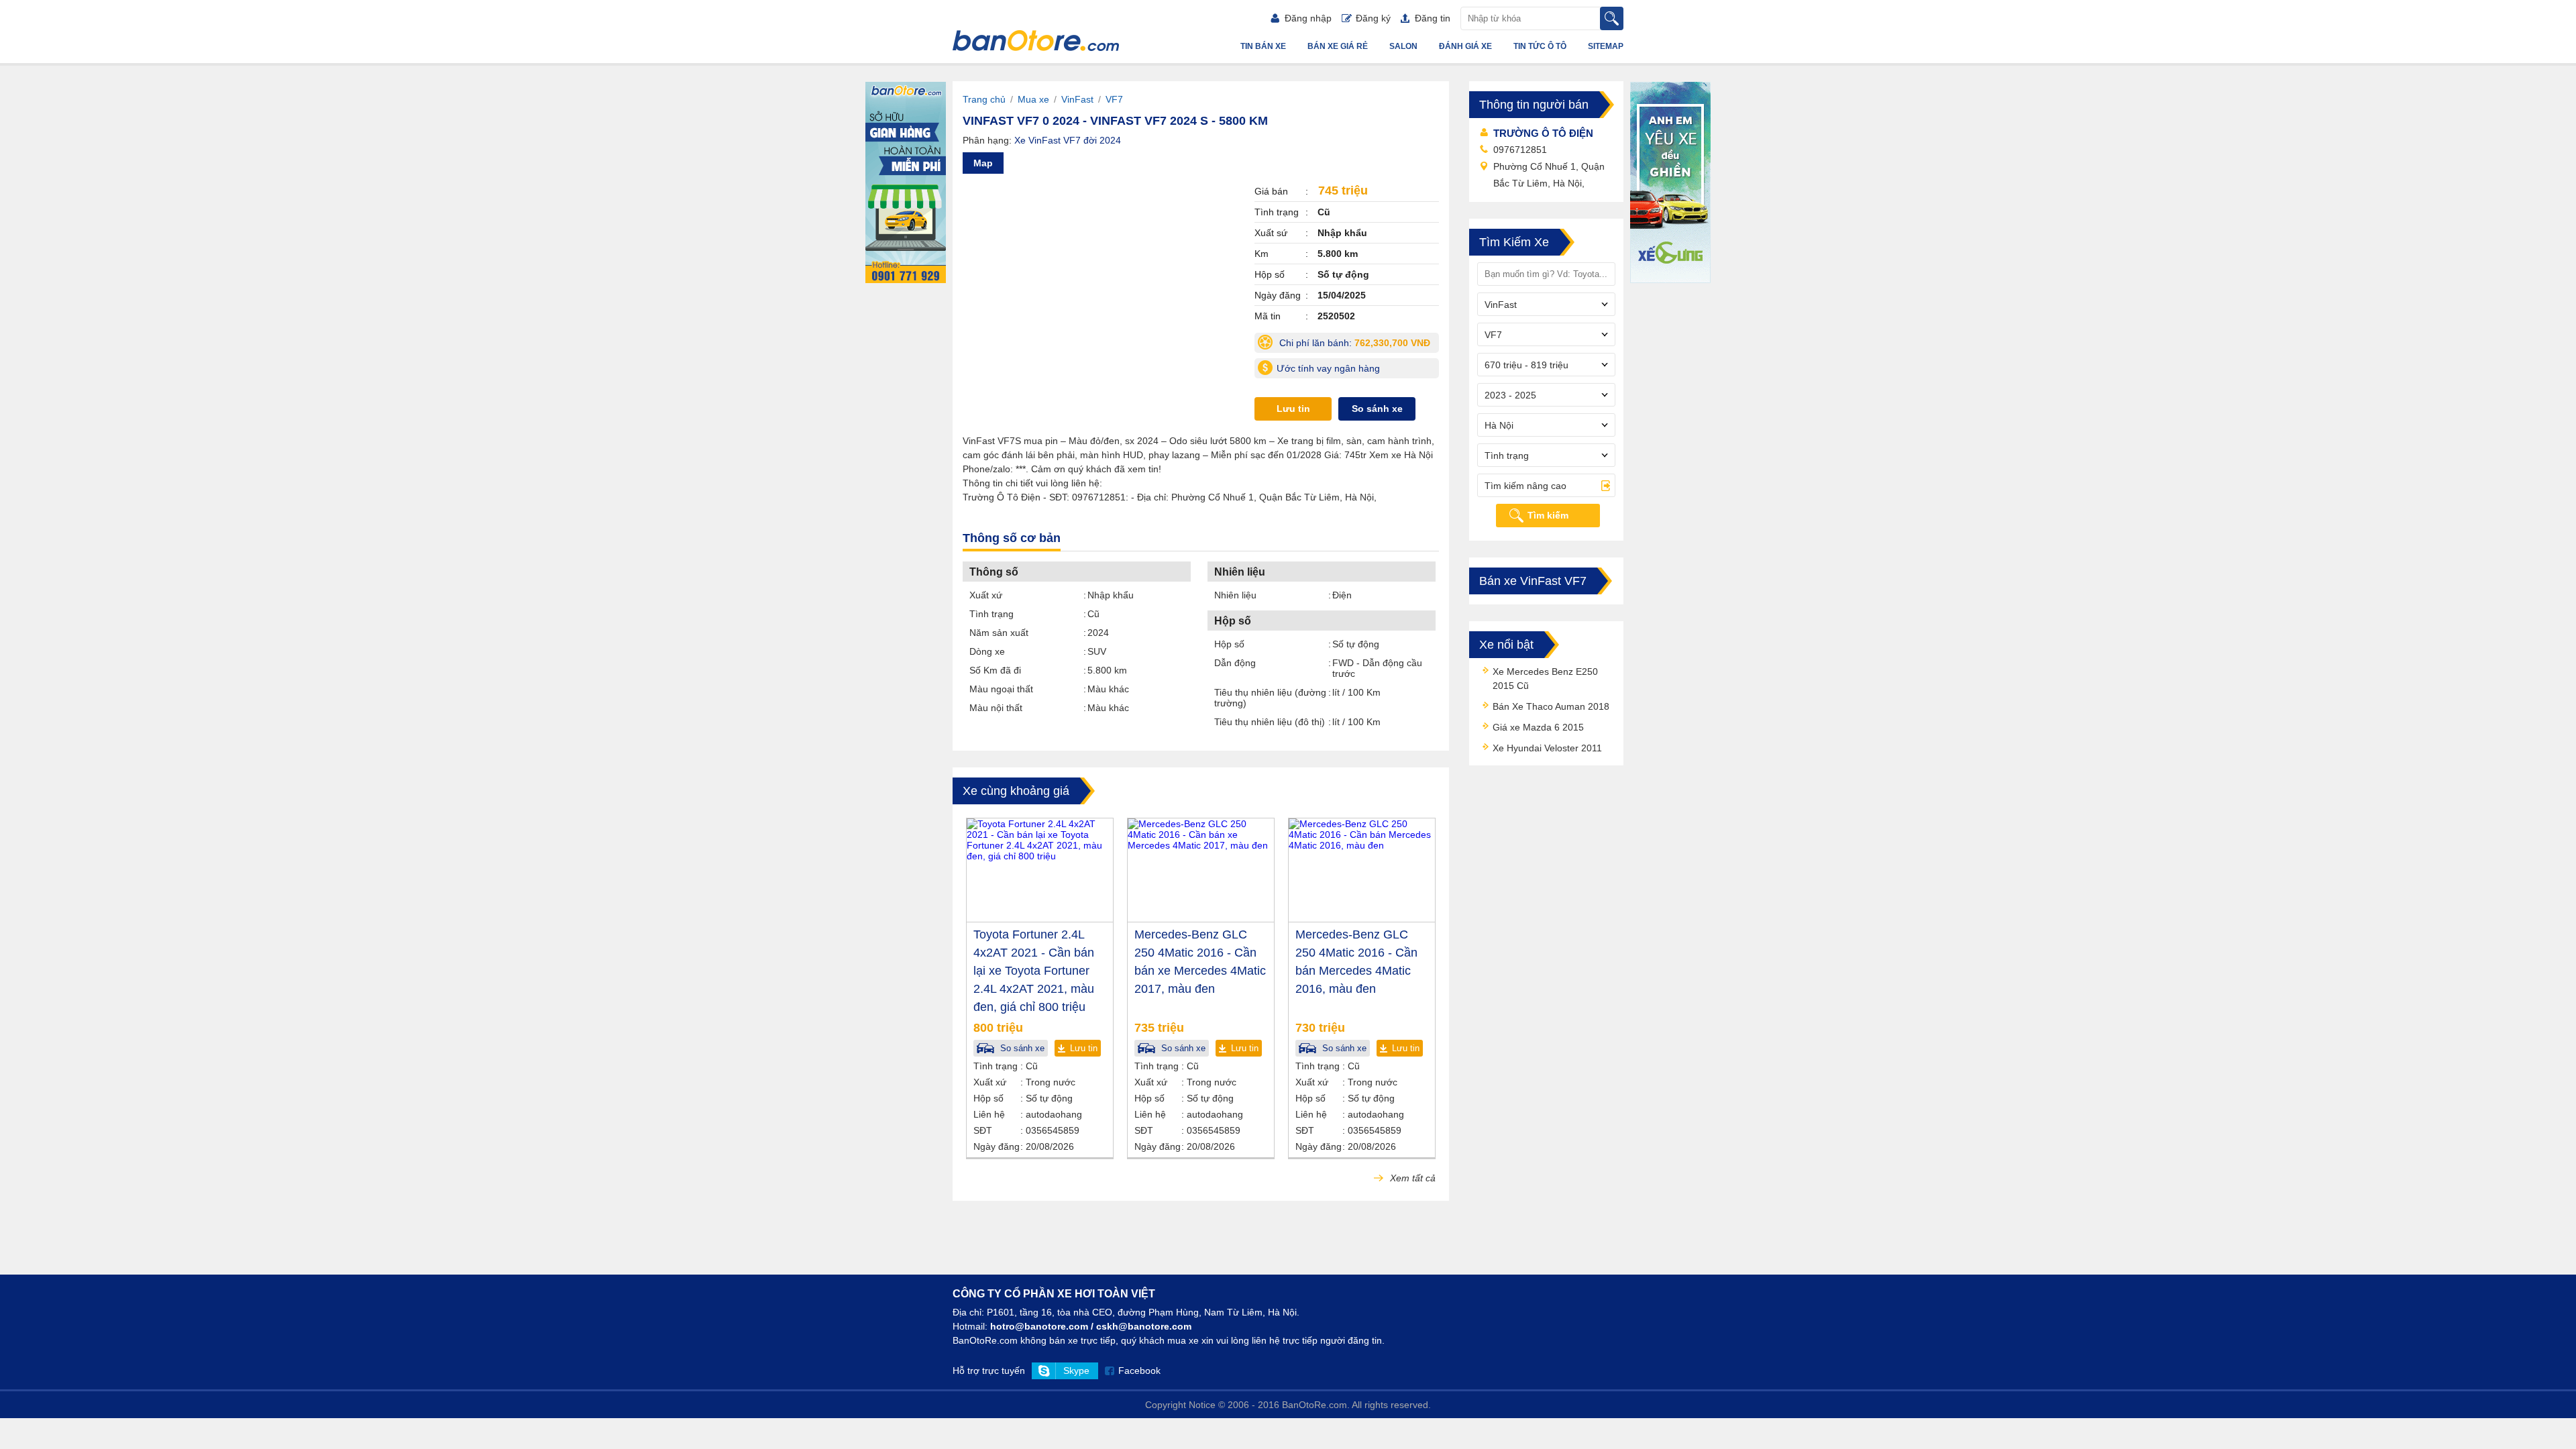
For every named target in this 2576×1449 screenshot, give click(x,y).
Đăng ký (1373, 18)
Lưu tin (1293, 409)
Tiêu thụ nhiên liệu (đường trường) (1270, 698)
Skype (1076, 1371)
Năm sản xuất (999, 633)
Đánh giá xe (1465, 46)
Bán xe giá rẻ (1338, 46)
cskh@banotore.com (1144, 1326)
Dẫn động (1235, 663)
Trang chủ (984, 99)
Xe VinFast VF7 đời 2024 (1068, 140)
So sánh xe (1377, 409)
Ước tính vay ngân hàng (1328, 368)
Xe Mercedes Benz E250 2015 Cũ (1545, 679)
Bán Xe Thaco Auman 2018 (1551, 706)
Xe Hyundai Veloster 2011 (1547, 748)
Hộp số (1229, 644)
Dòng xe (987, 651)
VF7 (1114, 99)
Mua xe (1033, 99)
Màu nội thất (996, 708)
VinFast (1077, 99)
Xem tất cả (1411, 1178)
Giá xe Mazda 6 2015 (1538, 727)
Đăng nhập (1308, 18)
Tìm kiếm (1548, 515)
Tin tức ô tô (1540, 46)
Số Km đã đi (995, 670)
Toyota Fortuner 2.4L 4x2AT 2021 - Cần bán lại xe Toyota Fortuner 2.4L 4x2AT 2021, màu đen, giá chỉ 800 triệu (1034, 971)
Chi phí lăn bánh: (1358, 345)
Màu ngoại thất (1001, 689)
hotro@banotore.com (1039, 1326)
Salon (1403, 46)
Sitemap (1606, 46)
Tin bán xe (1263, 46)
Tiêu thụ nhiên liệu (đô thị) (1270, 722)
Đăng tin (1433, 18)
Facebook (1139, 1371)
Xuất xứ (986, 595)
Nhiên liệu (1235, 595)
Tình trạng (991, 614)
